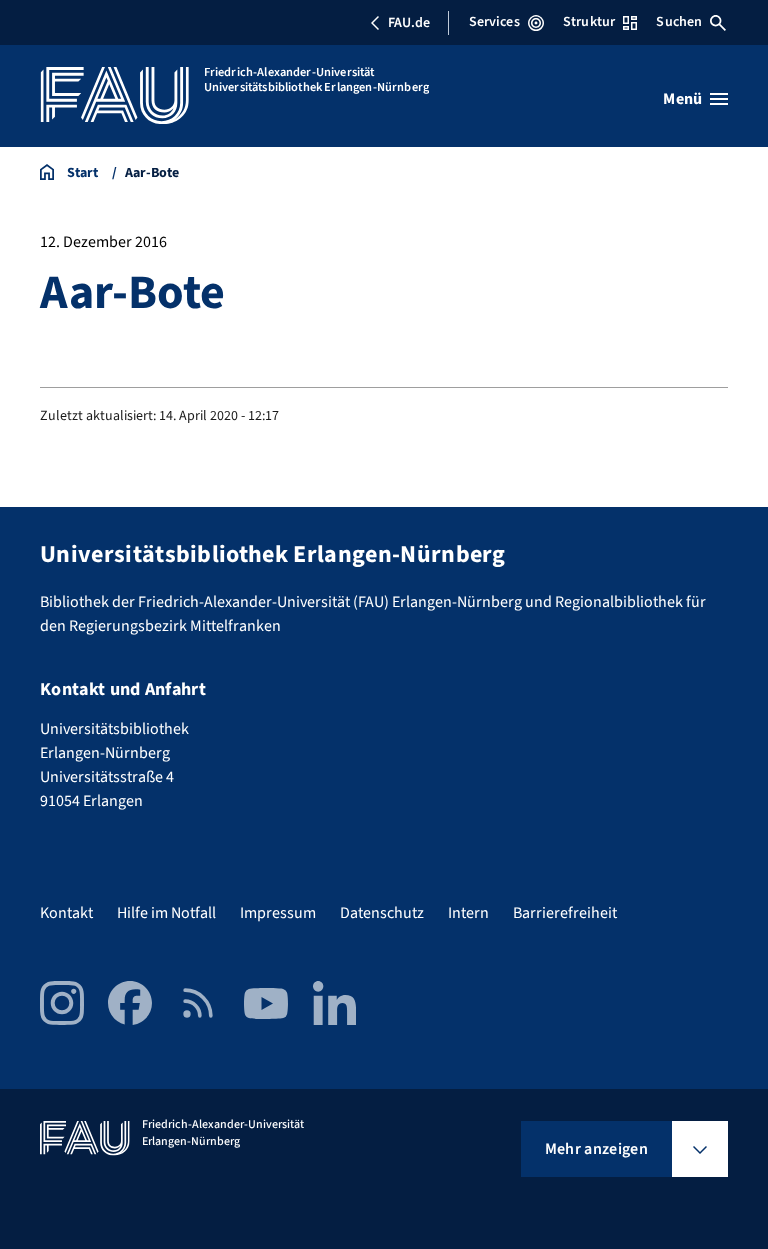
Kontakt (66, 913)
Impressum (278, 913)
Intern (468, 913)
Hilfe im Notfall (166, 913)
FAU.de (409, 23)
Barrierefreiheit (565, 913)
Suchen (679, 22)
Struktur (589, 22)
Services (494, 22)
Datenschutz (382, 913)
